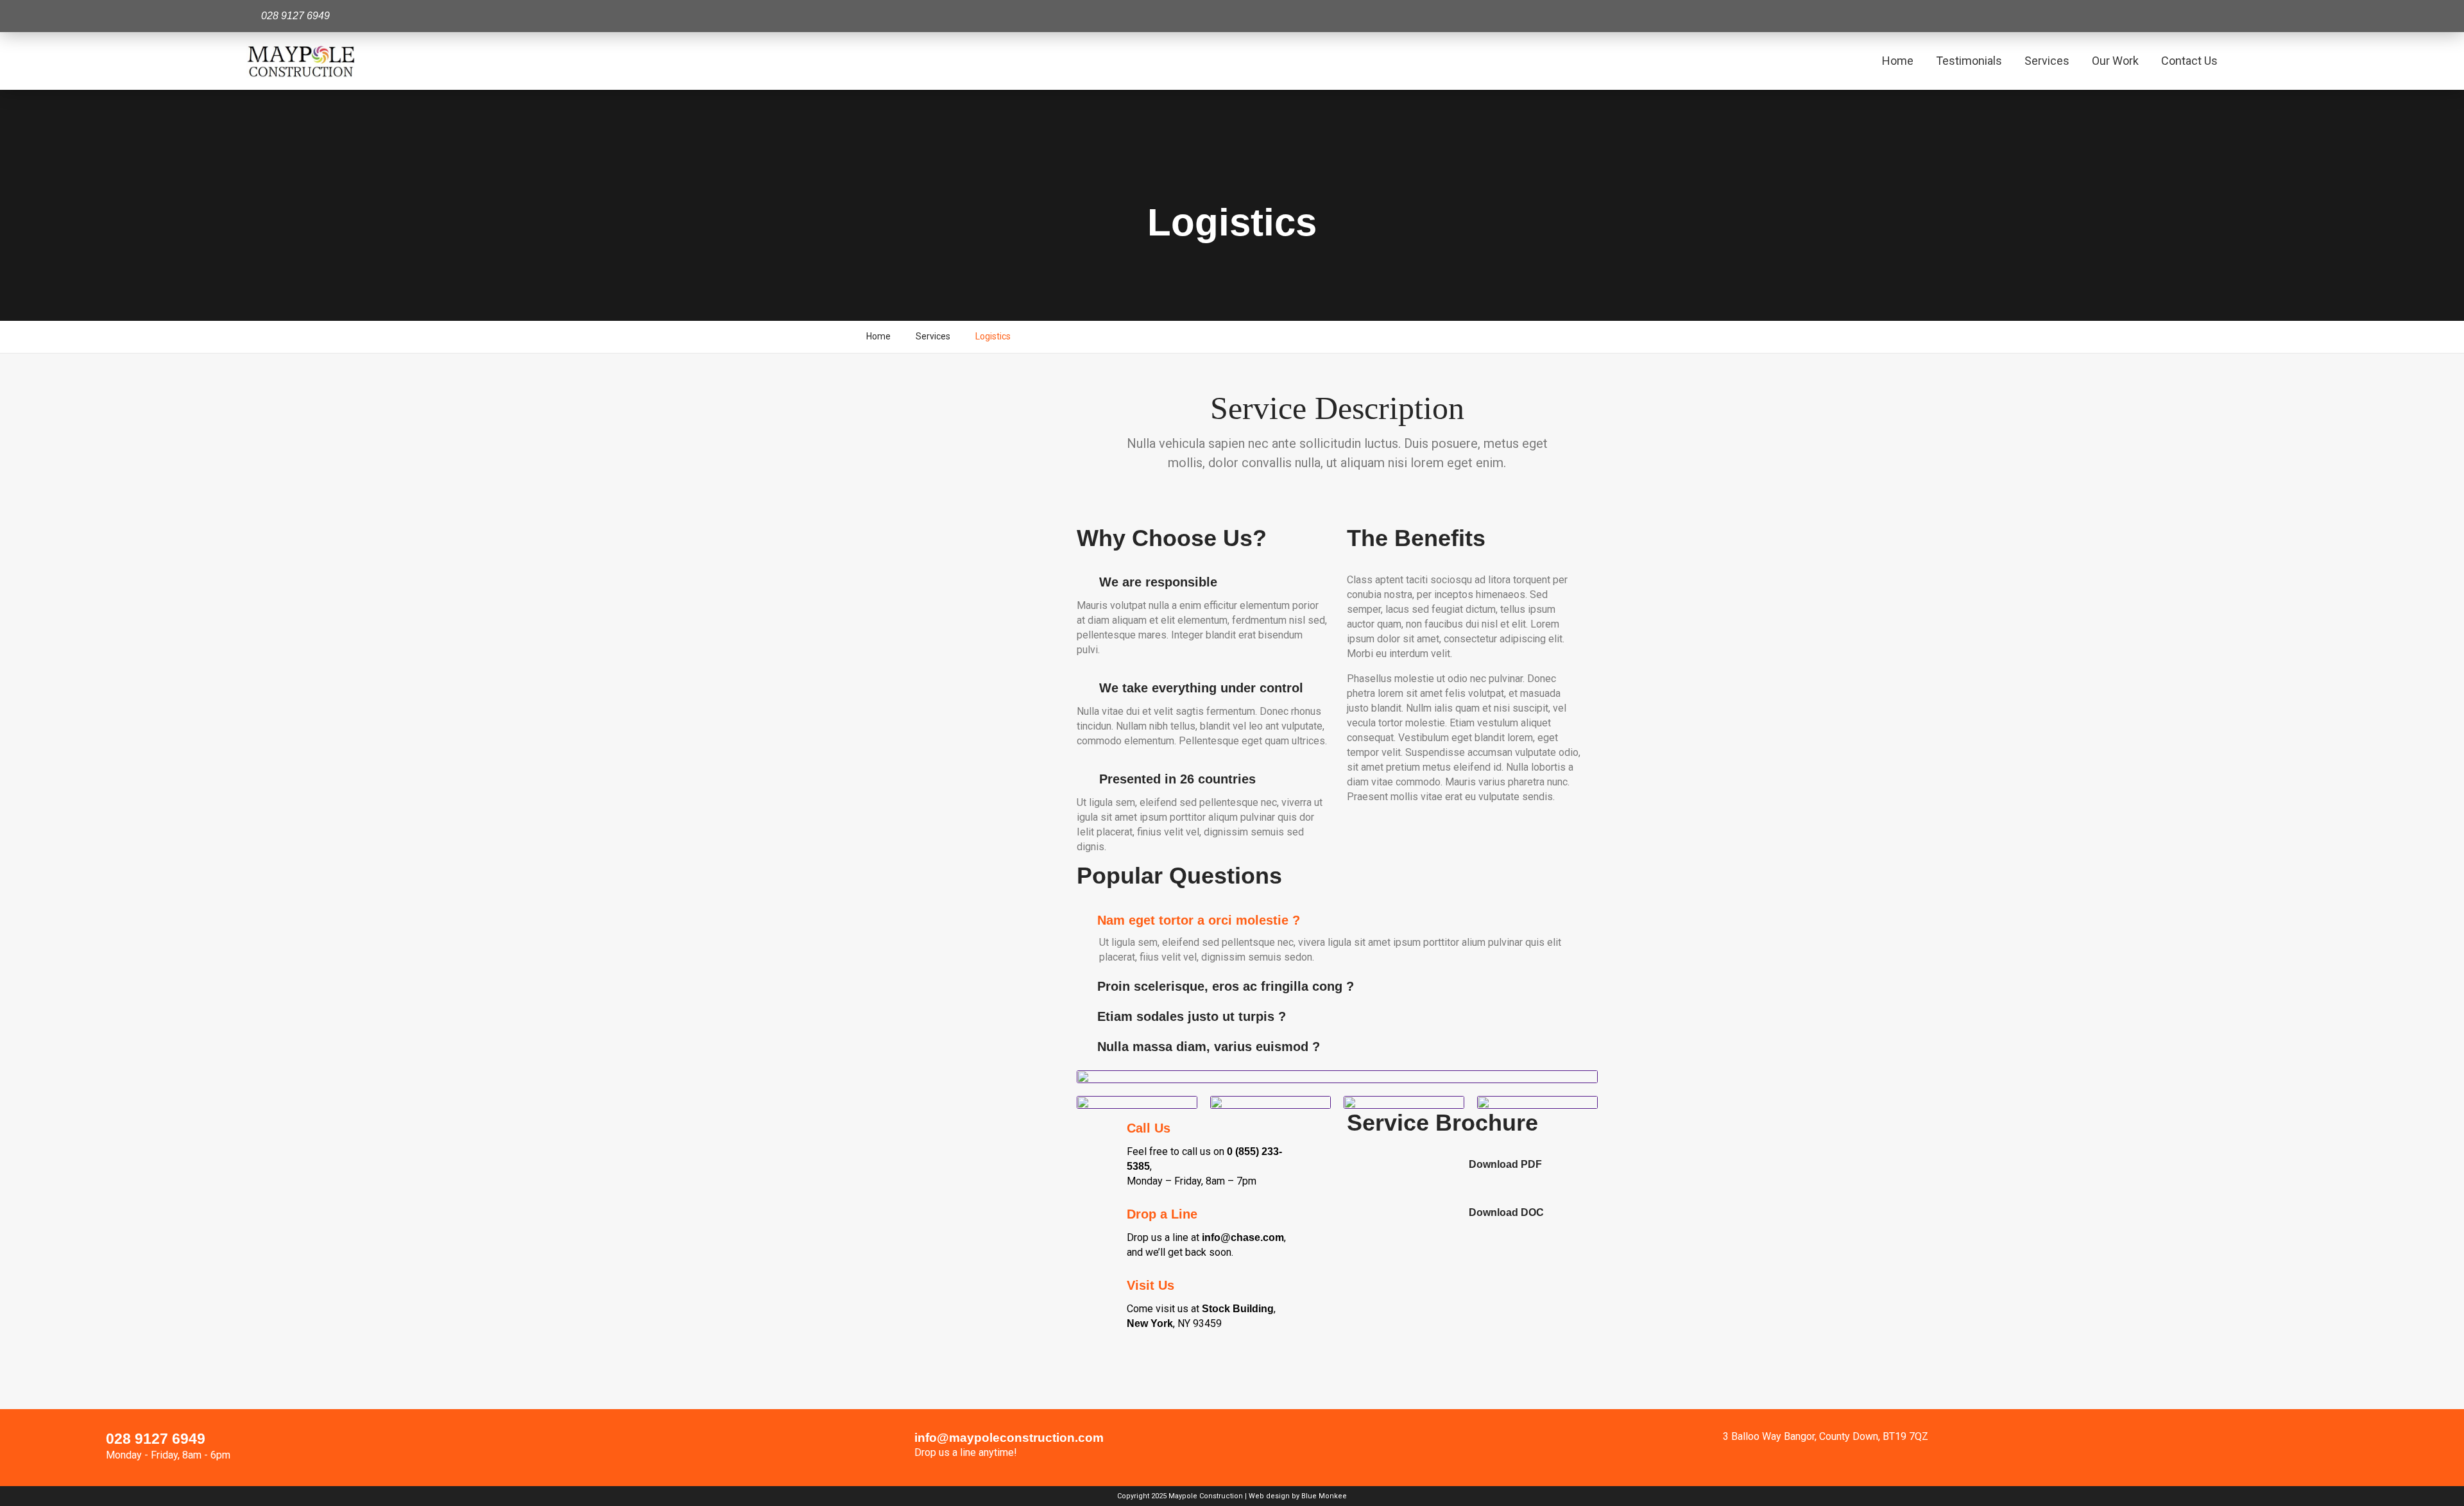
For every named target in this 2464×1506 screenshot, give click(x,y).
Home (1898, 61)
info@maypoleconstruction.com (1009, 1438)
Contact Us (2189, 61)
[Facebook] (2202, 16)
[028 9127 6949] (80, 1448)
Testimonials (1969, 61)
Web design (1269, 1496)
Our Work (2115, 61)
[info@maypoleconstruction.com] (889, 1448)
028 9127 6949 (156, 1439)
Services (2047, 61)
